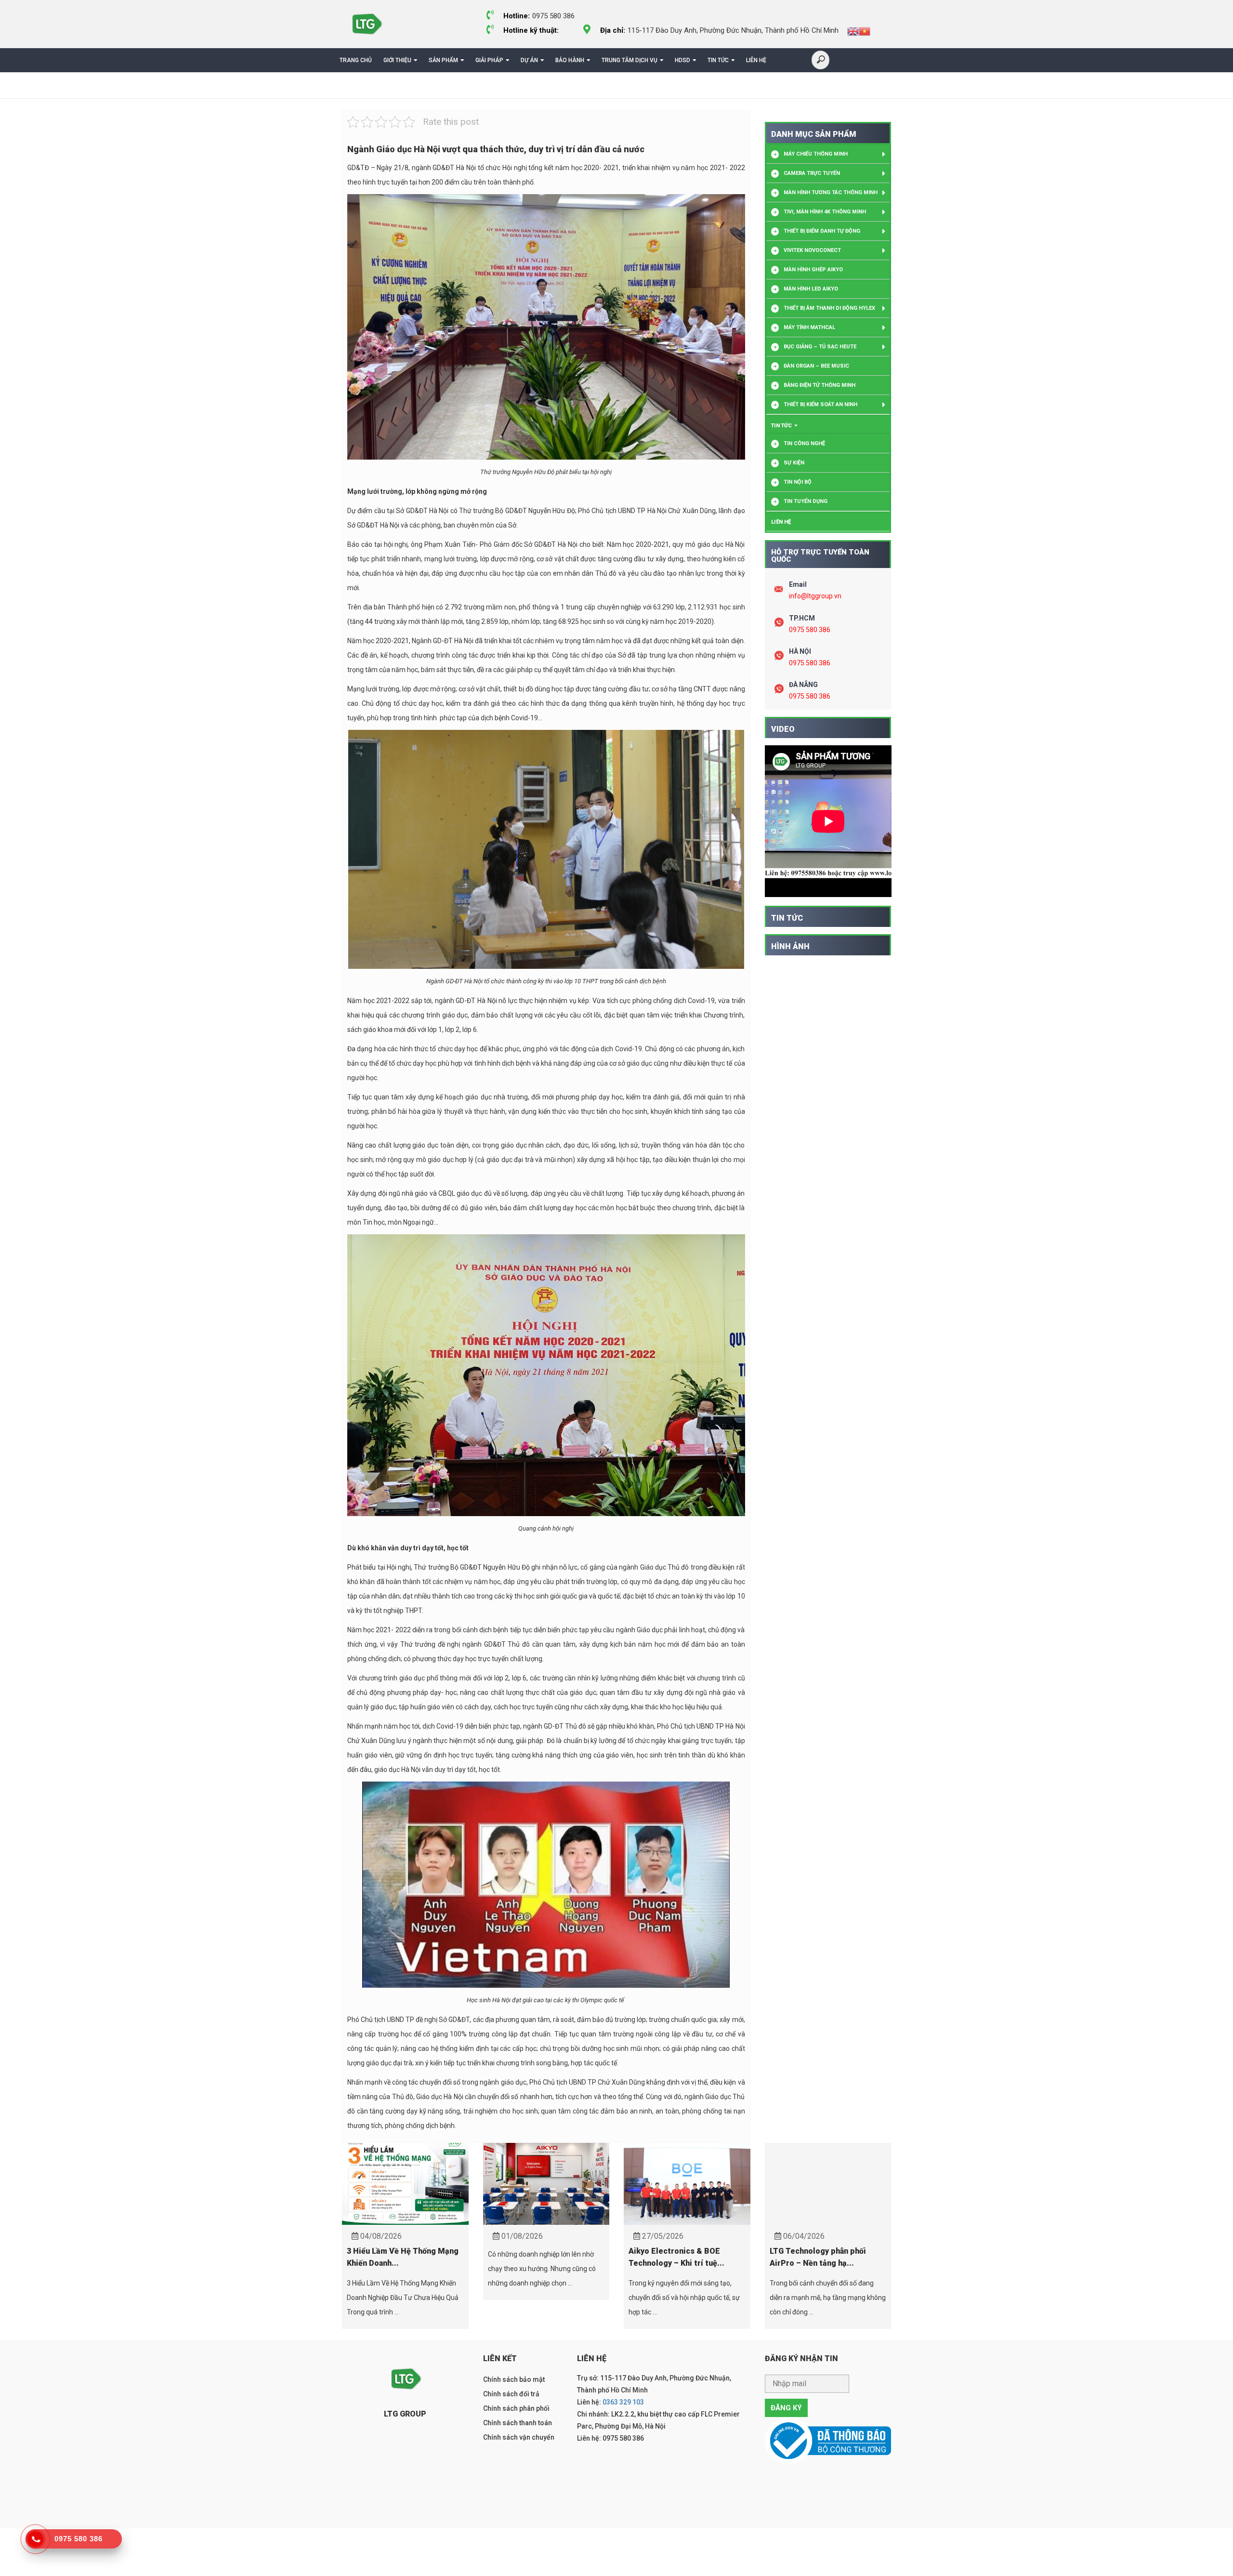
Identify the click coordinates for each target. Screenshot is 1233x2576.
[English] (853, 31)
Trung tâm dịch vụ (630, 60)
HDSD (682, 60)
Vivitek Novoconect (812, 250)
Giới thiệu (397, 60)
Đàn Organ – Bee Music (816, 366)
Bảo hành (570, 60)
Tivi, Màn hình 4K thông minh (825, 212)
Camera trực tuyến (812, 173)
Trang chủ (356, 60)
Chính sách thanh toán (518, 2423)
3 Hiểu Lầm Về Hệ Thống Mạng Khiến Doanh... (403, 2257)
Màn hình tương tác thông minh (831, 192)
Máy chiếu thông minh (816, 154)
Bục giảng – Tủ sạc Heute (820, 347)
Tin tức (718, 60)
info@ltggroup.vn (815, 596)
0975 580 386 (810, 630)
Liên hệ (756, 60)
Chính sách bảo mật (514, 2379)
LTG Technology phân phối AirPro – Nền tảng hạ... (818, 2257)
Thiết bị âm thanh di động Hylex (829, 308)
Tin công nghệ (804, 443)
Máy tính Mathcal (809, 327)
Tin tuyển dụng (806, 501)
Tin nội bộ (798, 482)
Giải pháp (489, 60)
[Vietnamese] (865, 31)
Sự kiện (794, 463)
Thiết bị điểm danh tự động (822, 231)
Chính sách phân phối (516, 2408)
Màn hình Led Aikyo (811, 289)
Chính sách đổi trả (511, 2394)
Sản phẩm (443, 60)
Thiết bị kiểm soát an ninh (820, 404)
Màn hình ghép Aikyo (813, 270)
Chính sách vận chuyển (519, 2437)
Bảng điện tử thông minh (820, 385)
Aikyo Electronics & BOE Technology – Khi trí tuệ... (676, 2257)
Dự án (529, 60)
